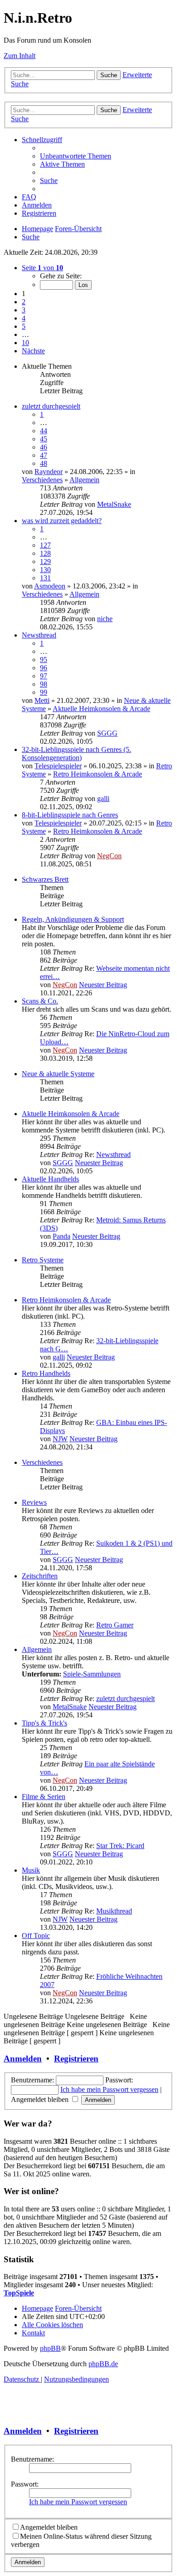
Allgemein (84, 480)
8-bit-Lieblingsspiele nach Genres (70, 815)
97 (44, 676)
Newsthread (39, 635)
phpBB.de (103, 2364)
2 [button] (24, 302)
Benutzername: (32, 2459)
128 (45, 553)
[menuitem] (76, 156)
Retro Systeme (43, 1260)
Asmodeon (50, 586)
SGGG (107, 733)
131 (45, 578)
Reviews (34, 1502)
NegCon (109, 856)
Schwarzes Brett (45, 879)
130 (45, 570)
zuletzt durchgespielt (51, 406)
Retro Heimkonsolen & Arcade (98, 774)
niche (105, 619)
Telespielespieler (58, 766)
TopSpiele (19, 2293)
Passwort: (25, 2484)
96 (44, 668)
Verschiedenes (42, 480)
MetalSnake (114, 504)
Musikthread (114, 1911)
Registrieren (76, 2059)
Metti (42, 700)
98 (44, 684)
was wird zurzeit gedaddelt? (62, 521)
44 (44, 431)
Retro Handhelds (46, 1373)
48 (44, 463)
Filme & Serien (44, 1797)
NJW (60, 1439)
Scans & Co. (40, 1001)
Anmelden (23, 2059)
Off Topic (36, 1936)
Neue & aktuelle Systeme (58, 1074)
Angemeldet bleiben (41, 2099)
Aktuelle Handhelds (50, 1179)
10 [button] (25, 343)
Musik (31, 1870)
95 (44, 660)
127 (45, 545)
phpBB (50, 2348)
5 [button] (24, 326)
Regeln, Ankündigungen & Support (73, 919)
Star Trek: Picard (120, 1846)
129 (45, 561)
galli (103, 799)
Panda (61, 1236)
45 (44, 439)
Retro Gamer (115, 1625)
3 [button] (24, 310)
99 (44, 692)
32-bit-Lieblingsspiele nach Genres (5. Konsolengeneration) (76, 754)
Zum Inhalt (20, 56)
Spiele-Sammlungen (92, 1674)
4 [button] (24, 318)
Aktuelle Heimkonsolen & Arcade (101, 709)
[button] (42, 268)
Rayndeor (49, 472)
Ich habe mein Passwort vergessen (109, 2089)
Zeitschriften (40, 1576)
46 (44, 447)
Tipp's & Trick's (44, 1723)
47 (44, 455)
